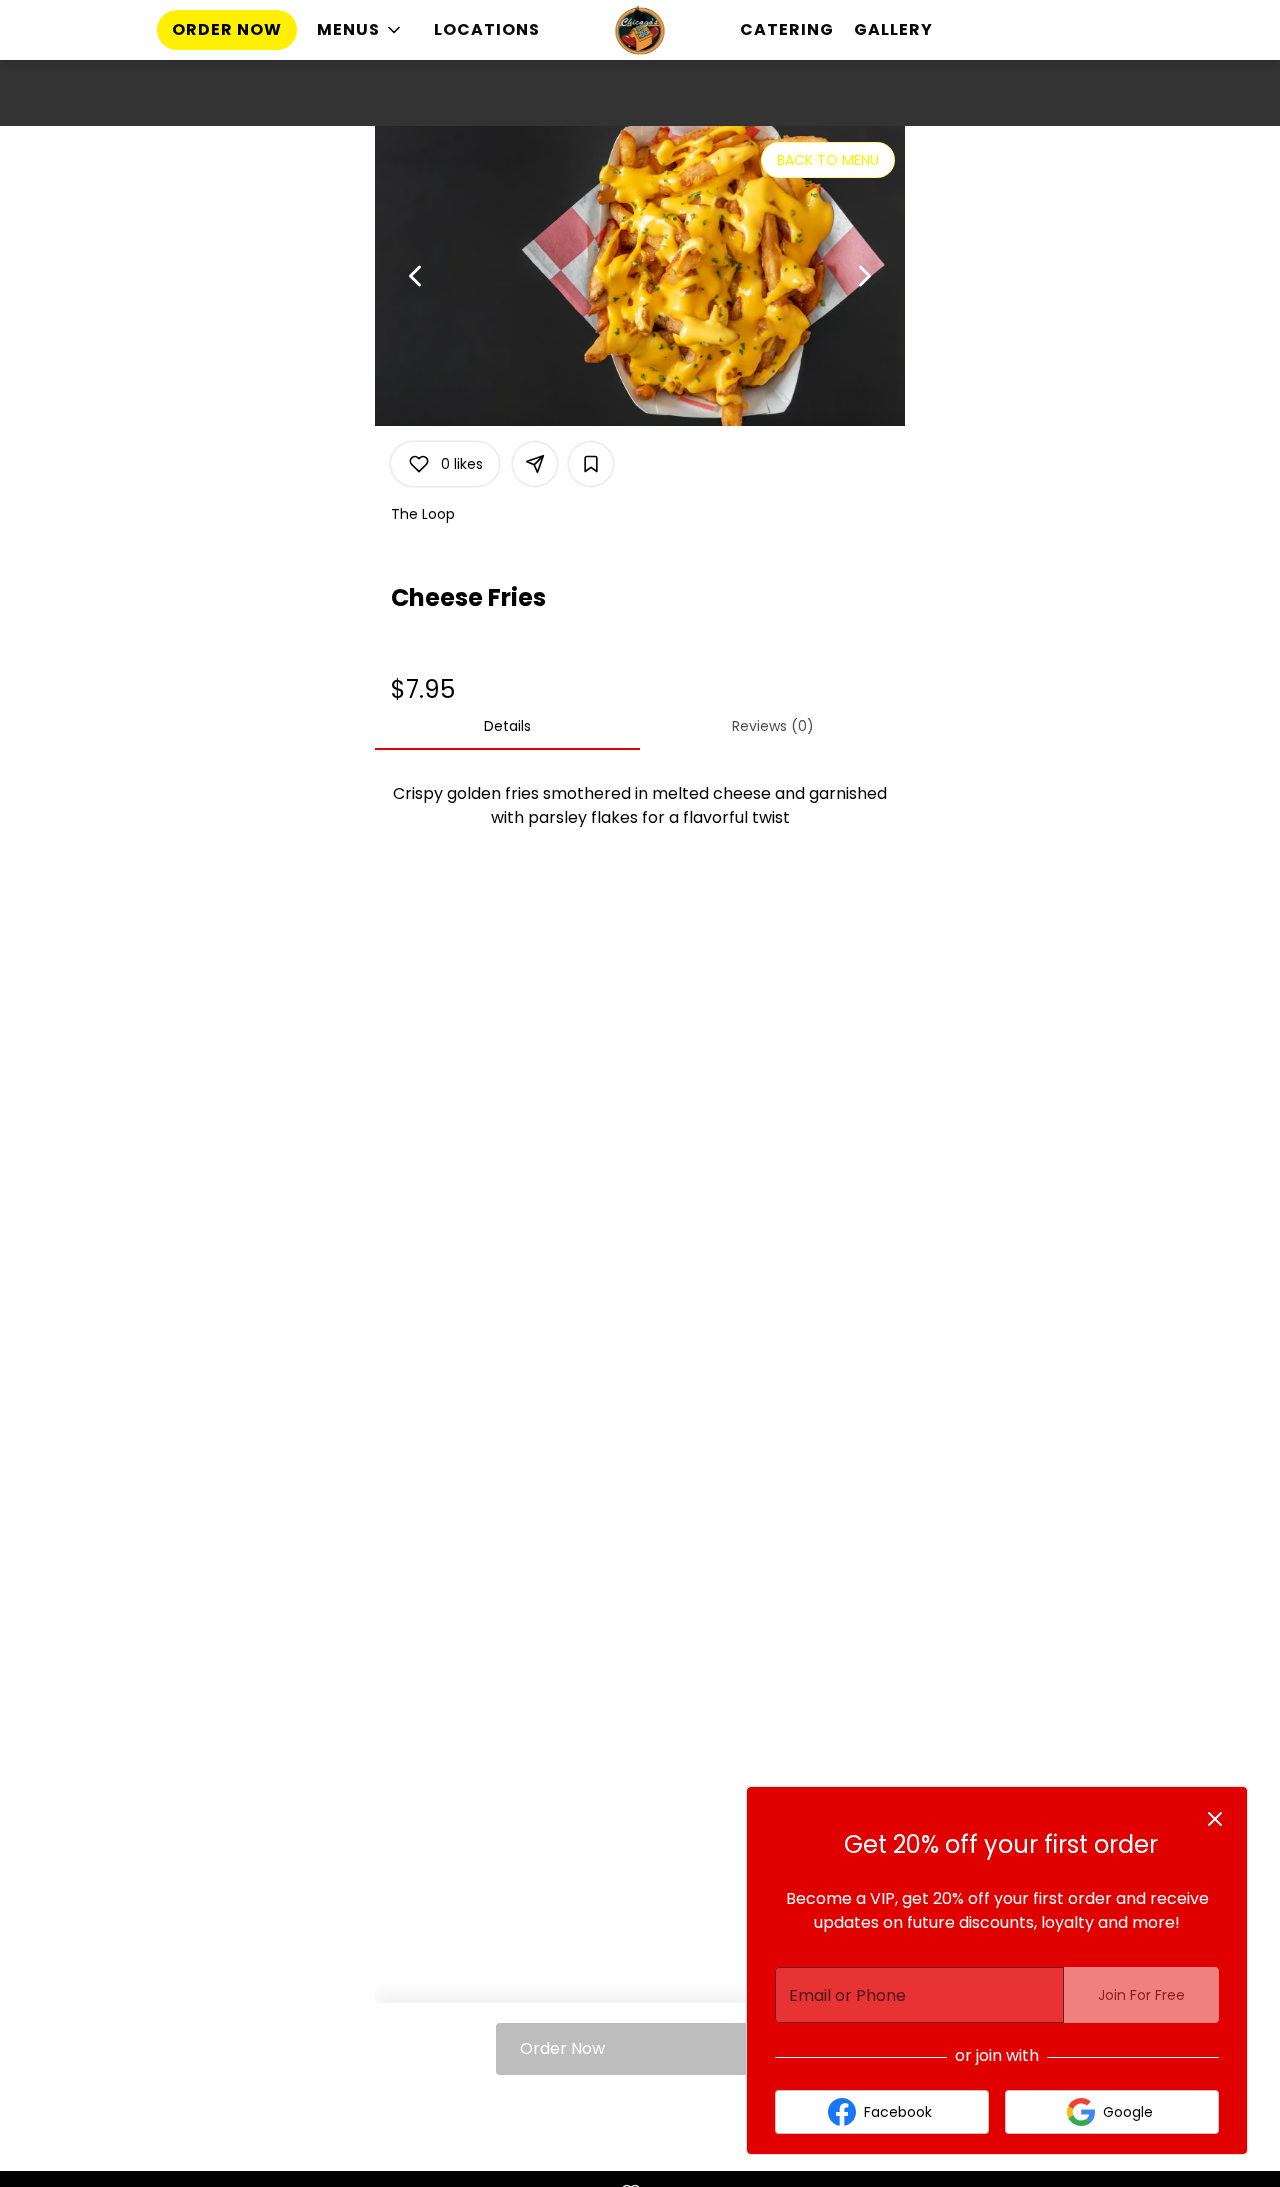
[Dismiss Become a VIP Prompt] (1215, 1819)
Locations (487, 29)
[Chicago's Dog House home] (640, 30)
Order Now (227, 29)
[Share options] (535, 464)
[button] (360, 30)
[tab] (507, 726)
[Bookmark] (591, 464)
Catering (787, 29)
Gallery (893, 29)
